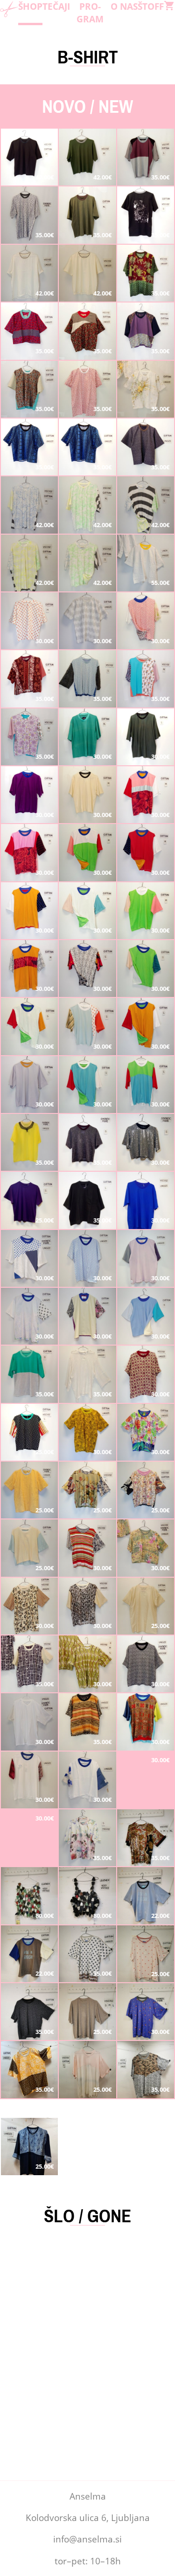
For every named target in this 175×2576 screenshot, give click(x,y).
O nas (124, 6)
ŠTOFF (151, 6)
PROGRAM (90, 13)
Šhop (30, 6)
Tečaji (56, 6)
